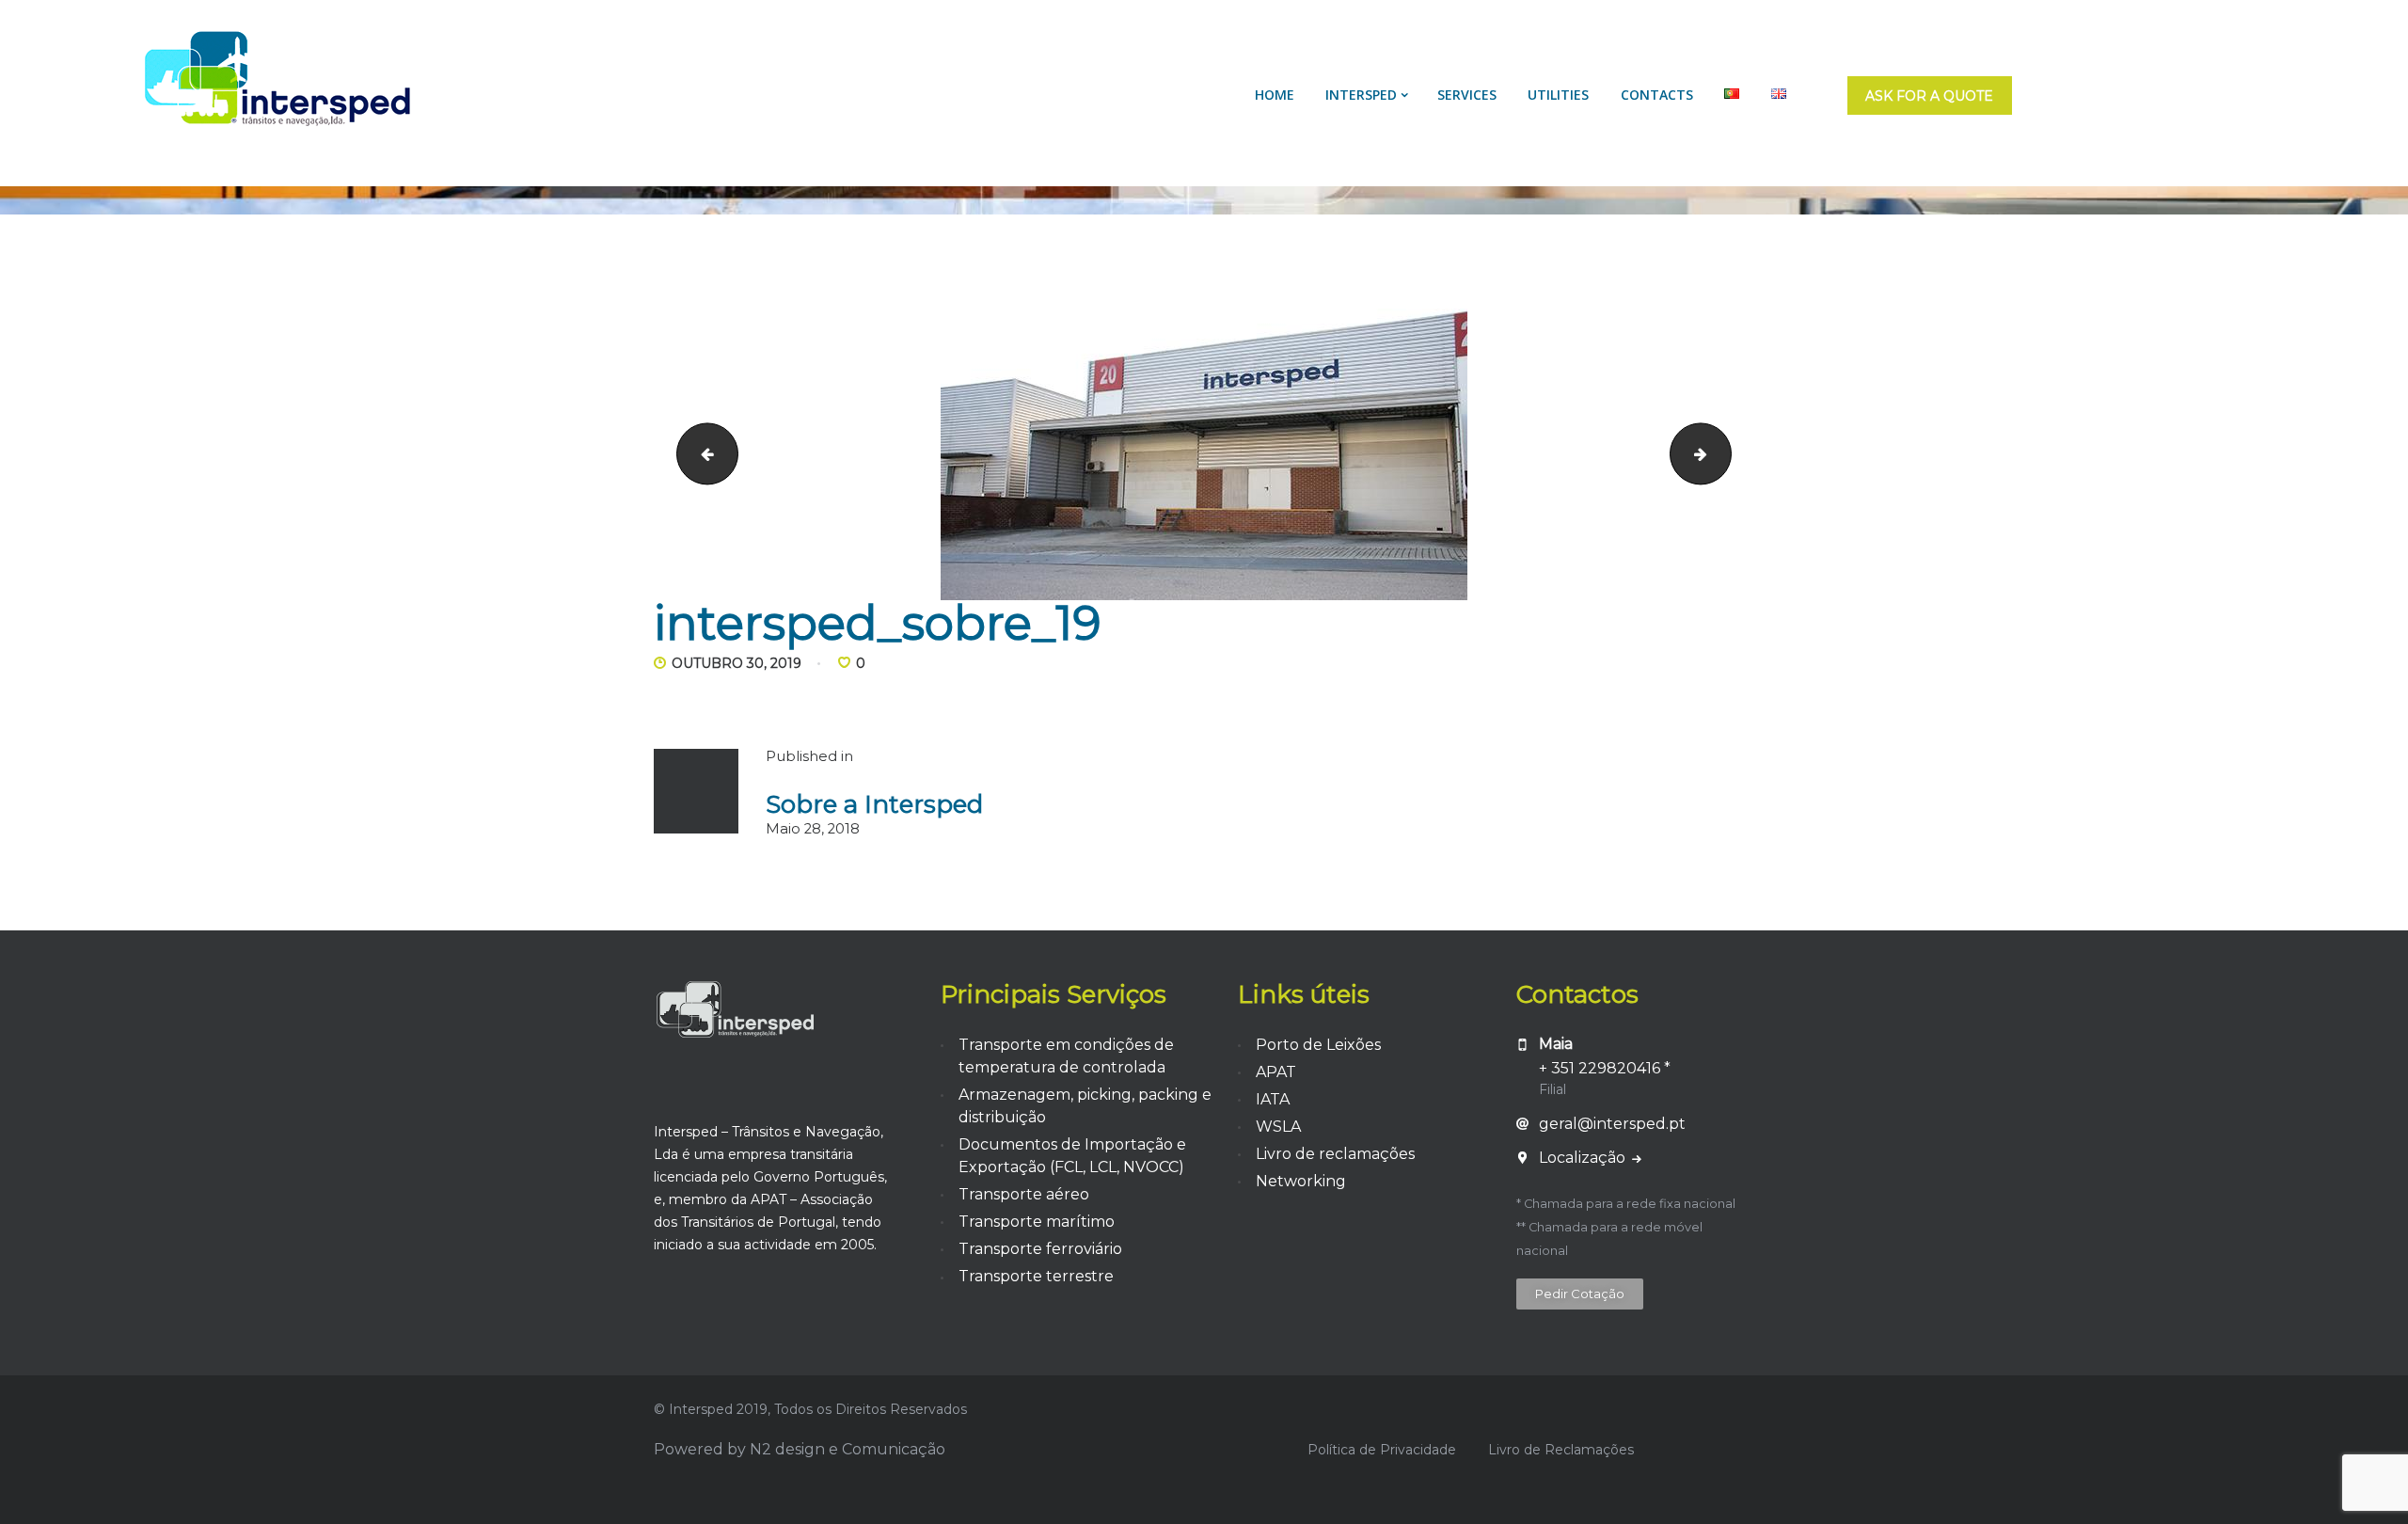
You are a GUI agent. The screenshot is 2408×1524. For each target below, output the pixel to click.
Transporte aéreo (1024, 1194)
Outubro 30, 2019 (737, 663)
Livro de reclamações (1335, 1154)
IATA (1273, 1099)
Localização (1584, 1158)
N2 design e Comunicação (848, 1449)
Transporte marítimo (1037, 1222)
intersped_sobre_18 (700, 454)
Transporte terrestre (1036, 1276)
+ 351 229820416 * (1605, 1068)
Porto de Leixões (1318, 1045)
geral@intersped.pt (1612, 1124)
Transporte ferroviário (1040, 1249)
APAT (1276, 1072)
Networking (1301, 1181)
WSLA (1278, 1127)
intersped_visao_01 (1724, 454)
